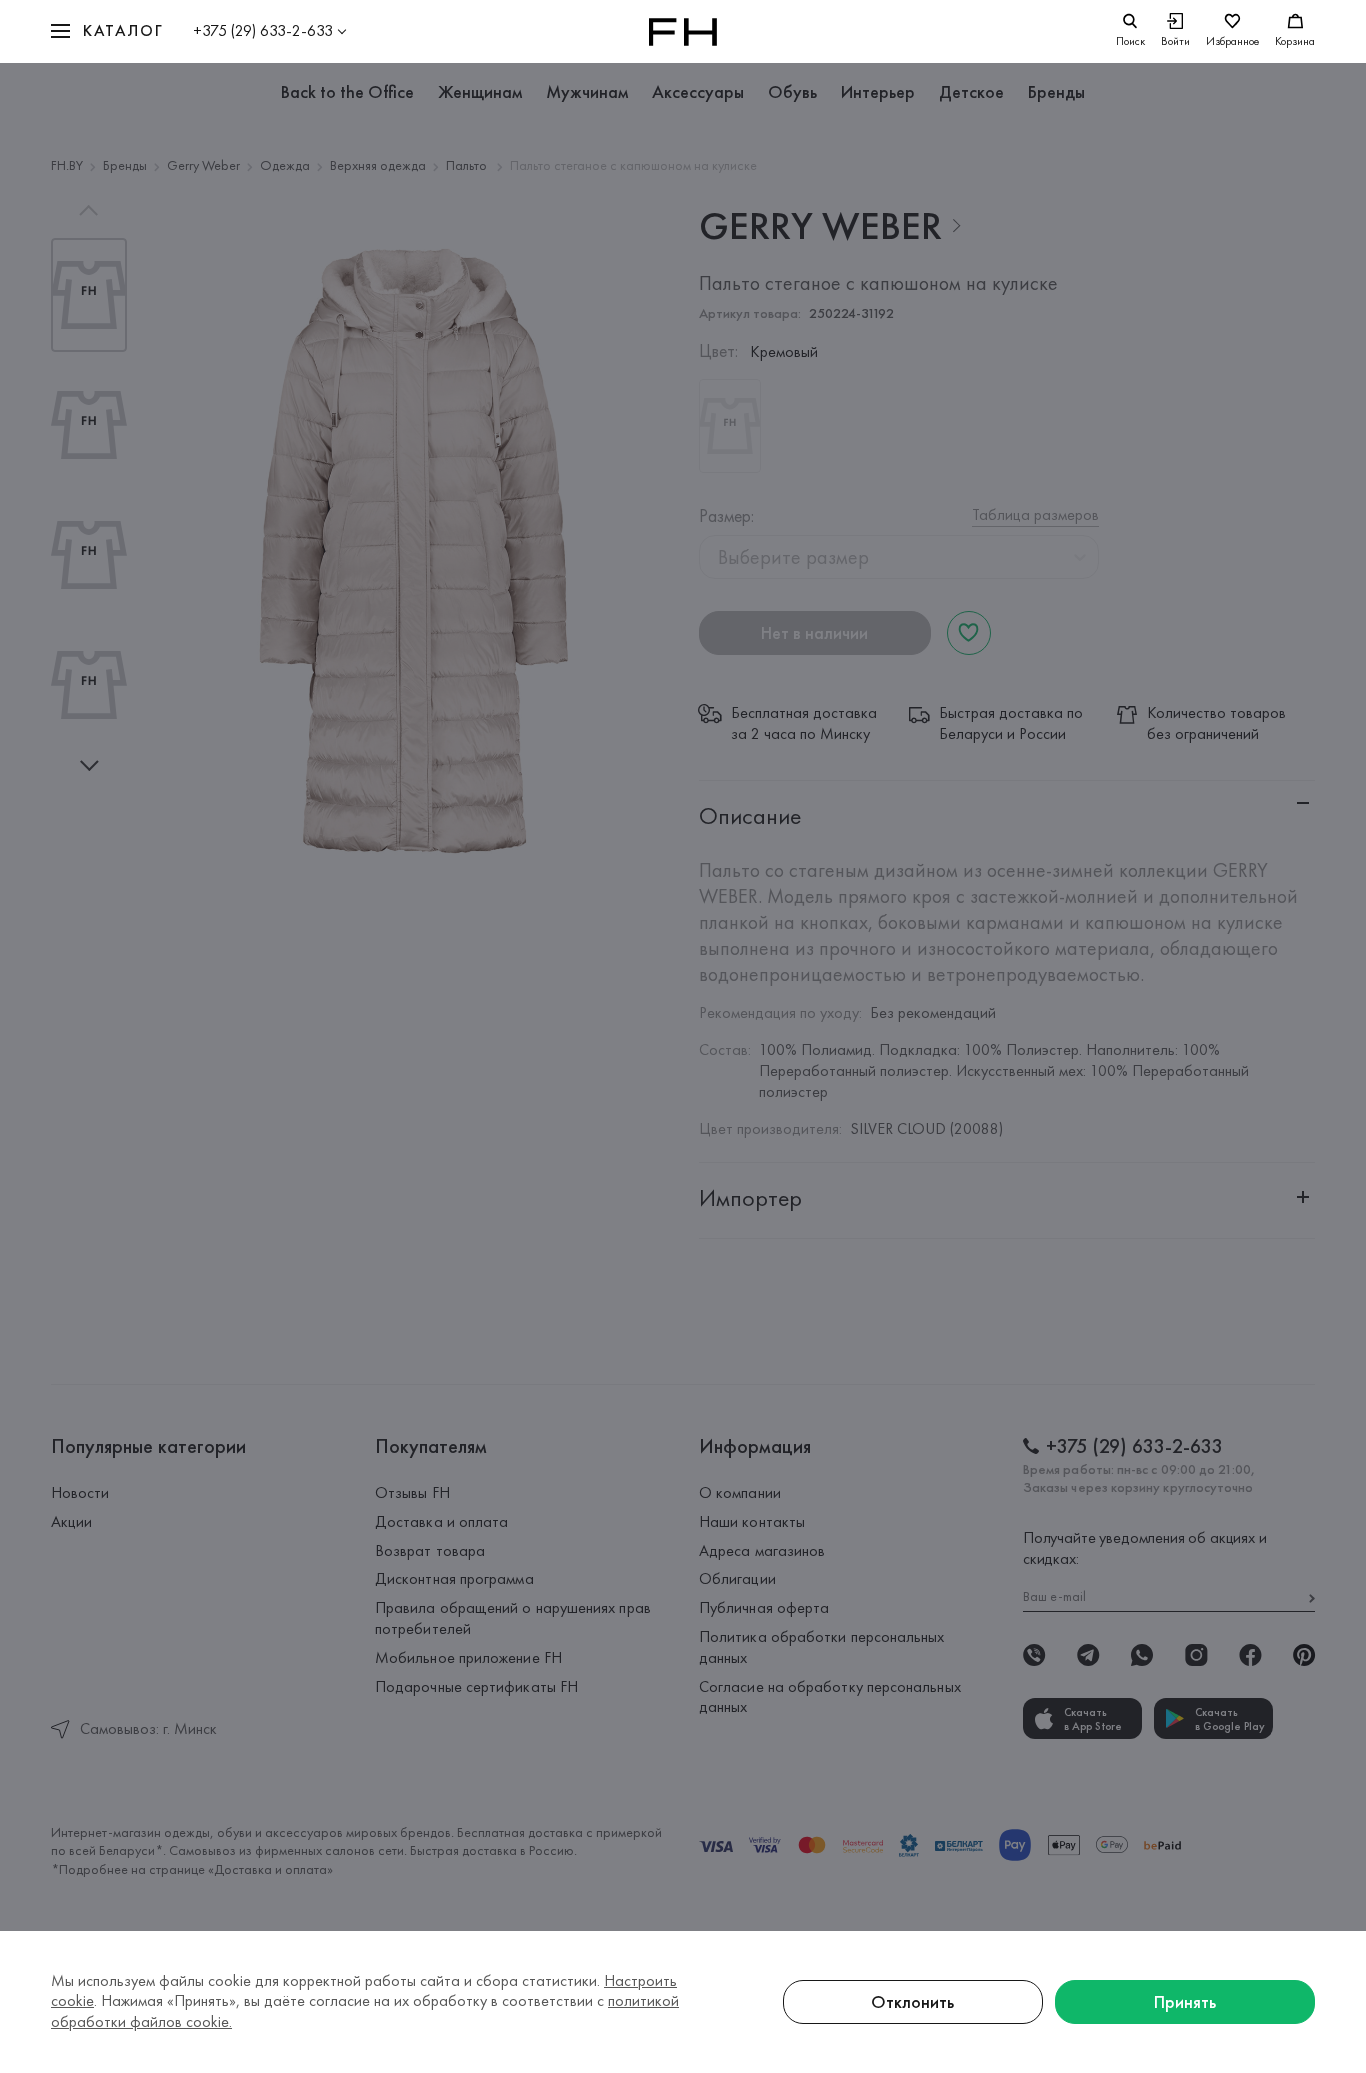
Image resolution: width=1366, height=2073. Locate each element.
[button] (107, 31)
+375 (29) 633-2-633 (263, 30)
